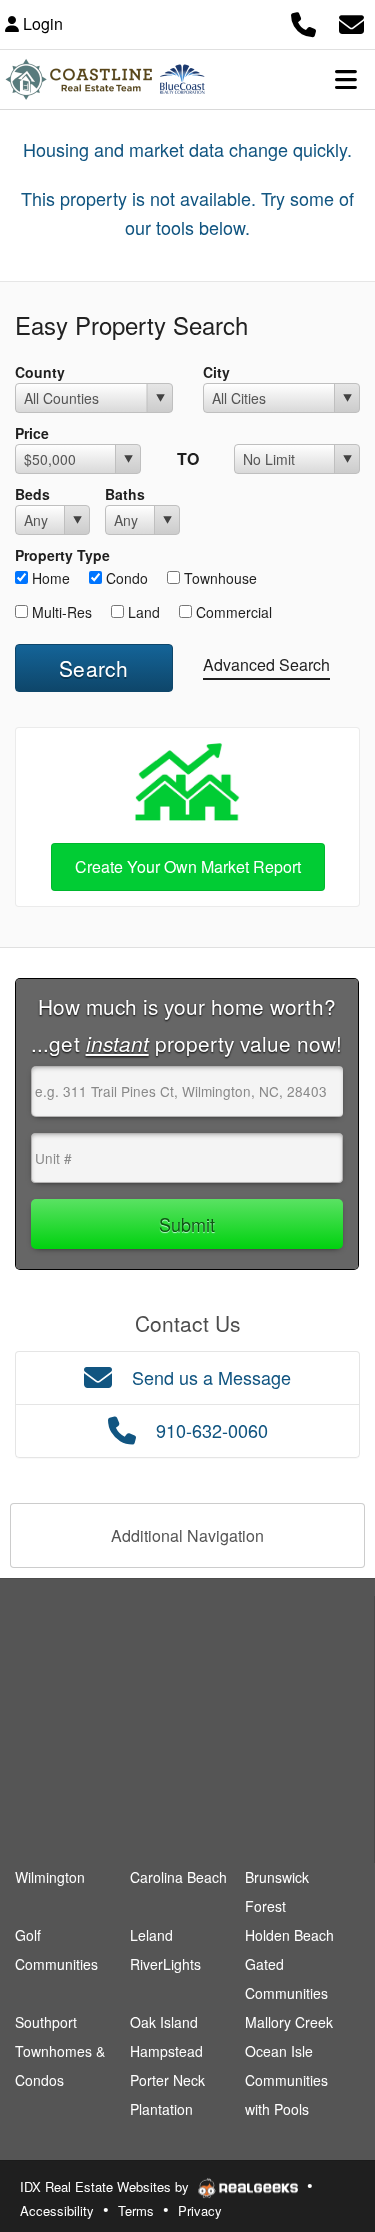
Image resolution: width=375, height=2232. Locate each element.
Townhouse (218, 578)
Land (142, 612)
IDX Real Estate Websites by (106, 2186)
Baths (125, 494)
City (216, 372)
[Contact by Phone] (303, 21)
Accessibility (57, 2210)
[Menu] (346, 79)
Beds (32, 494)
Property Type (62, 555)
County (40, 372)
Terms (136, 2210)
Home (49, 578)
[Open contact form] (351, 21)
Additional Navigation (187, 1535)
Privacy (200, 2210)
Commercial (232, 612)
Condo (125, 578)
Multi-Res (60, 612)
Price (32, 433)
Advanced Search (266, 664)
